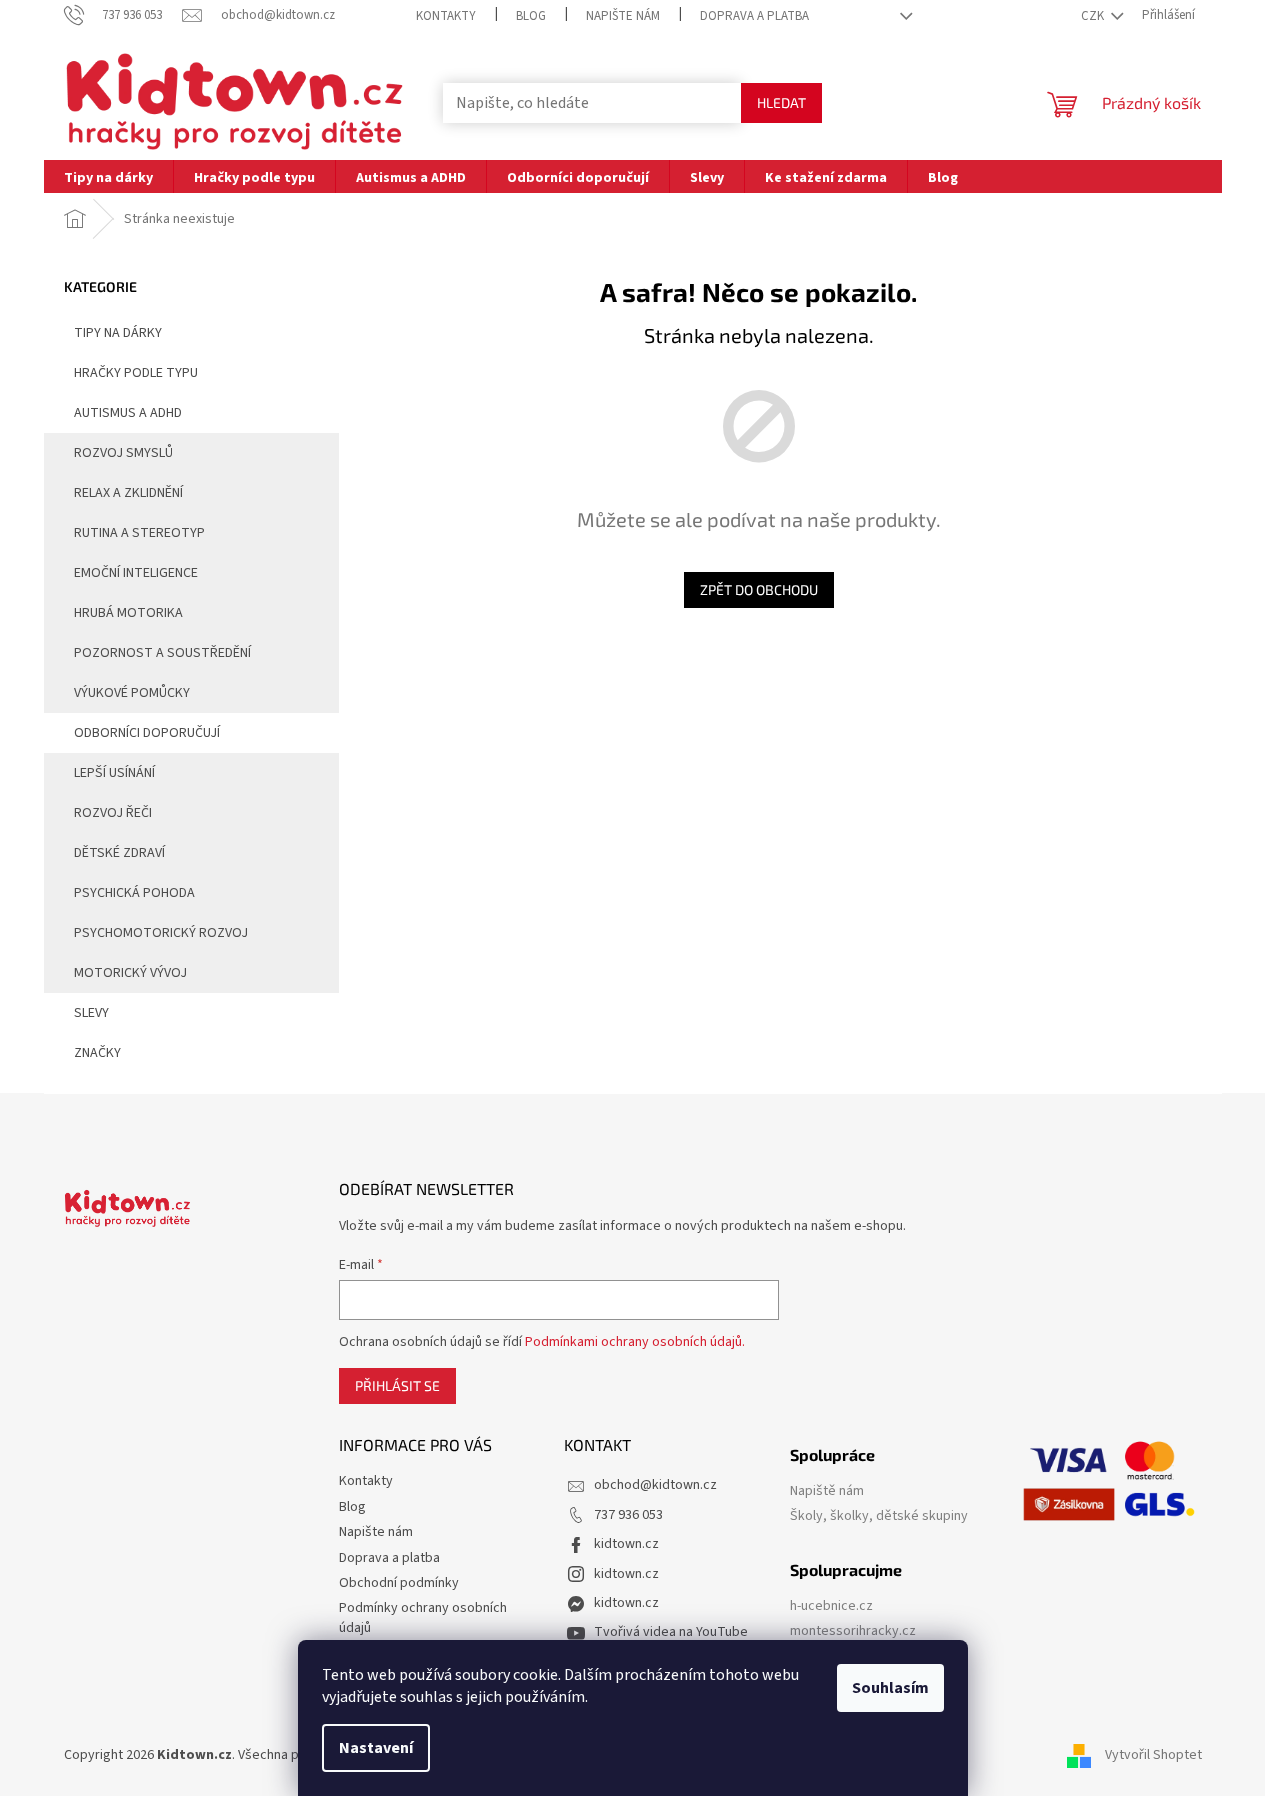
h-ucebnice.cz (831, 1606)
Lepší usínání (114, 773)
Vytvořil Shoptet (1153, 1755)
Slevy (91, 1013)
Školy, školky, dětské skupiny (879, 1516)
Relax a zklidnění (128, 493)
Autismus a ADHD (128, 413)
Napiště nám (827, 1491)
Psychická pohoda (134, 893)
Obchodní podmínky (399, 1583)
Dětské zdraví (119, 853)
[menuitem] (108, 176)
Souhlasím (890, 1688)
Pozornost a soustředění (162, 653)
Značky (97, 1053)
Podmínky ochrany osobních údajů (423, 1617)
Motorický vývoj (130, 973)
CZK (1094, 16)
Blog (531, 16)
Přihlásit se (397, 1385)
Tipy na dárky (118, 333)
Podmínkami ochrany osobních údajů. (635, 1342)
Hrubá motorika (128, 613)
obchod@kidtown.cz (655, 1485)
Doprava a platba (754, 16)
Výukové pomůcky (132, 693)
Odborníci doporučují (147, 733)
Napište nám (623, 16)
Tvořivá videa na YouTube (671, 1632)
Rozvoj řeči (113, 813)
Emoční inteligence (136, 573)
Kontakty (446, 16)
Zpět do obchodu (759, 589)
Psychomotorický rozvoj (161, 933)
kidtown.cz (626, 1544)
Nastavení (376, 1748)
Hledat (781, 102)
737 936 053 (628, 1515)
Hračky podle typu (136, 373)
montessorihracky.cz (853, 1631)
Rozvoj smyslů (123, 453)
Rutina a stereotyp (139, 533)
